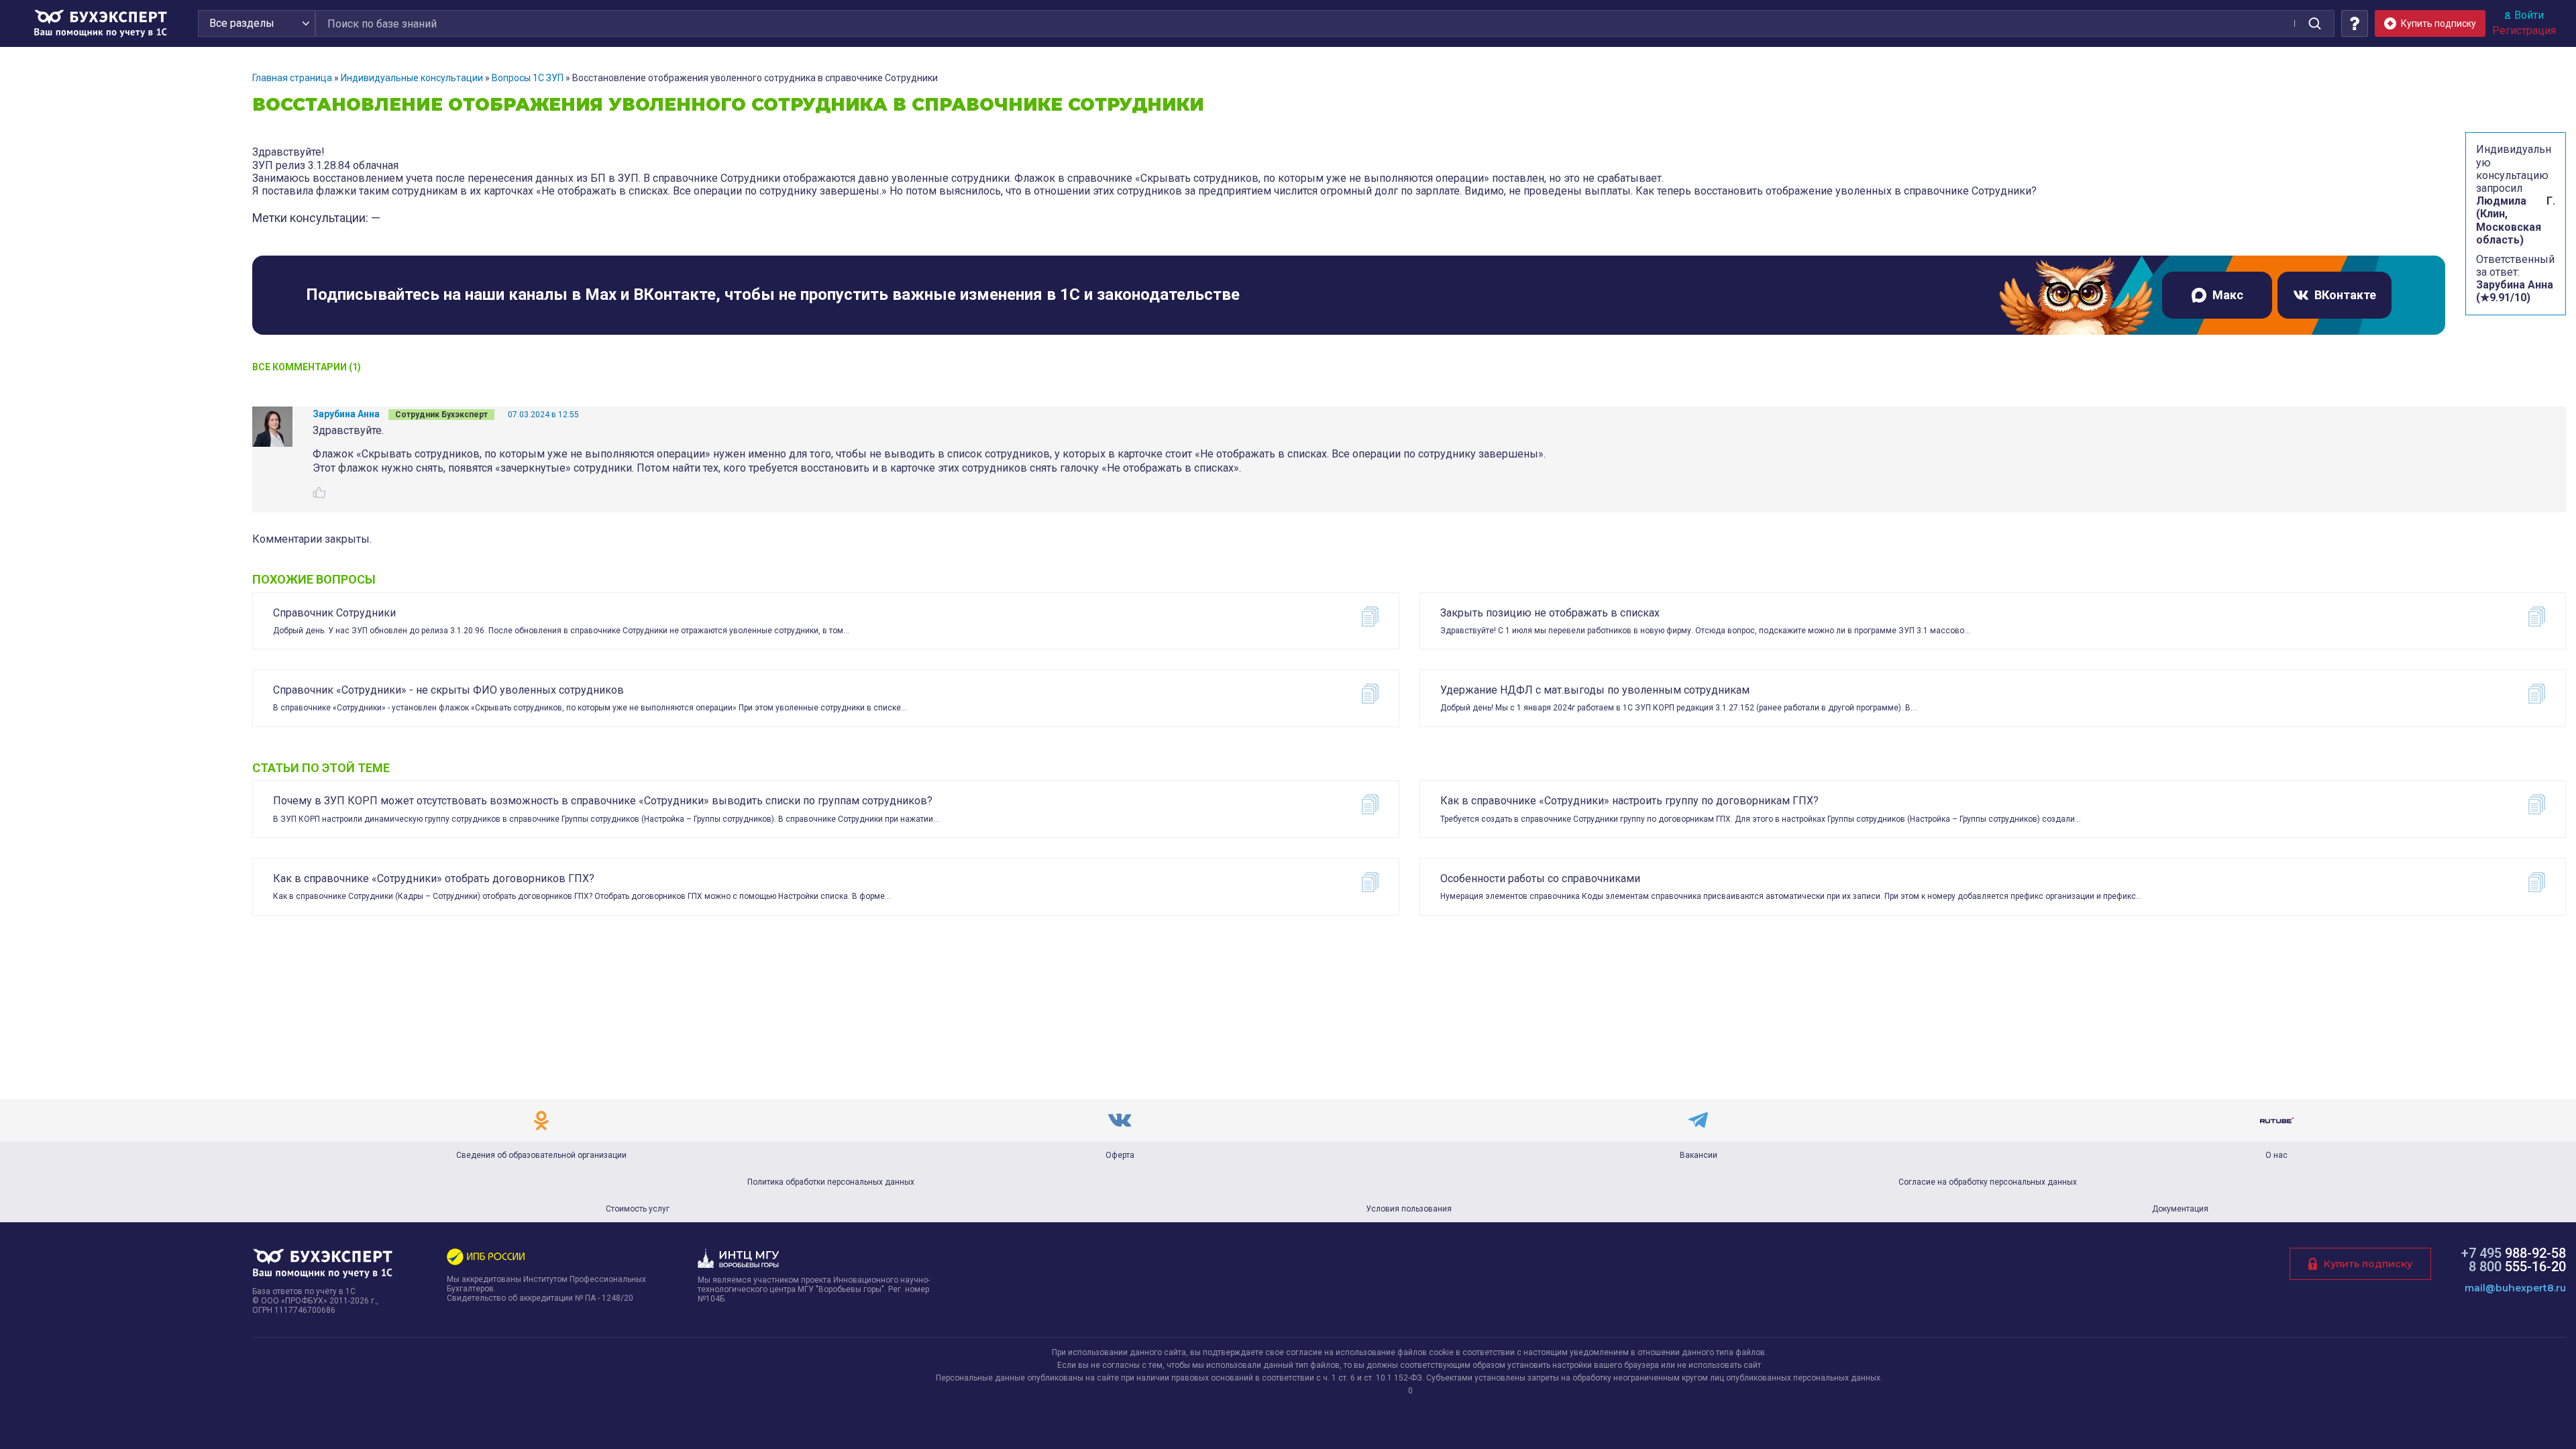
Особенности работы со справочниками (1540, 878)
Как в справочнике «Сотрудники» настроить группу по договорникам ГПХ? (1629, 801)
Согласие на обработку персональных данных (1988, 1182)
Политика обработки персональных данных (831, 1182)
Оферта (1120, 1155)
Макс (2228, 295)
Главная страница (292, 78)
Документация (2180, 1209)
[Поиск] (2314, 23)
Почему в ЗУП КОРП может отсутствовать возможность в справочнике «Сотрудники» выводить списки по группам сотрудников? (603, 801)
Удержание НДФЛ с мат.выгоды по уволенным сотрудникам (1595, 690)
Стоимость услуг (638, 1209)
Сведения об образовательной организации (541, 1155)
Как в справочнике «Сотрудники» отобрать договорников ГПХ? (434, 878)
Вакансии (1699, 1155)
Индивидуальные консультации (412, 78)
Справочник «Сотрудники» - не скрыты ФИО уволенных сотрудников (448, 690)
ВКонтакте (2345, 295)
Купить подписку (2368, 1264)
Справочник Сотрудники (334, 613)
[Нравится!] (319, 492)
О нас (2276, 1155)
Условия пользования (1409, 1209)
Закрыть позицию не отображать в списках (1550, 613)
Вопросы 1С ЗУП (528, 78)
